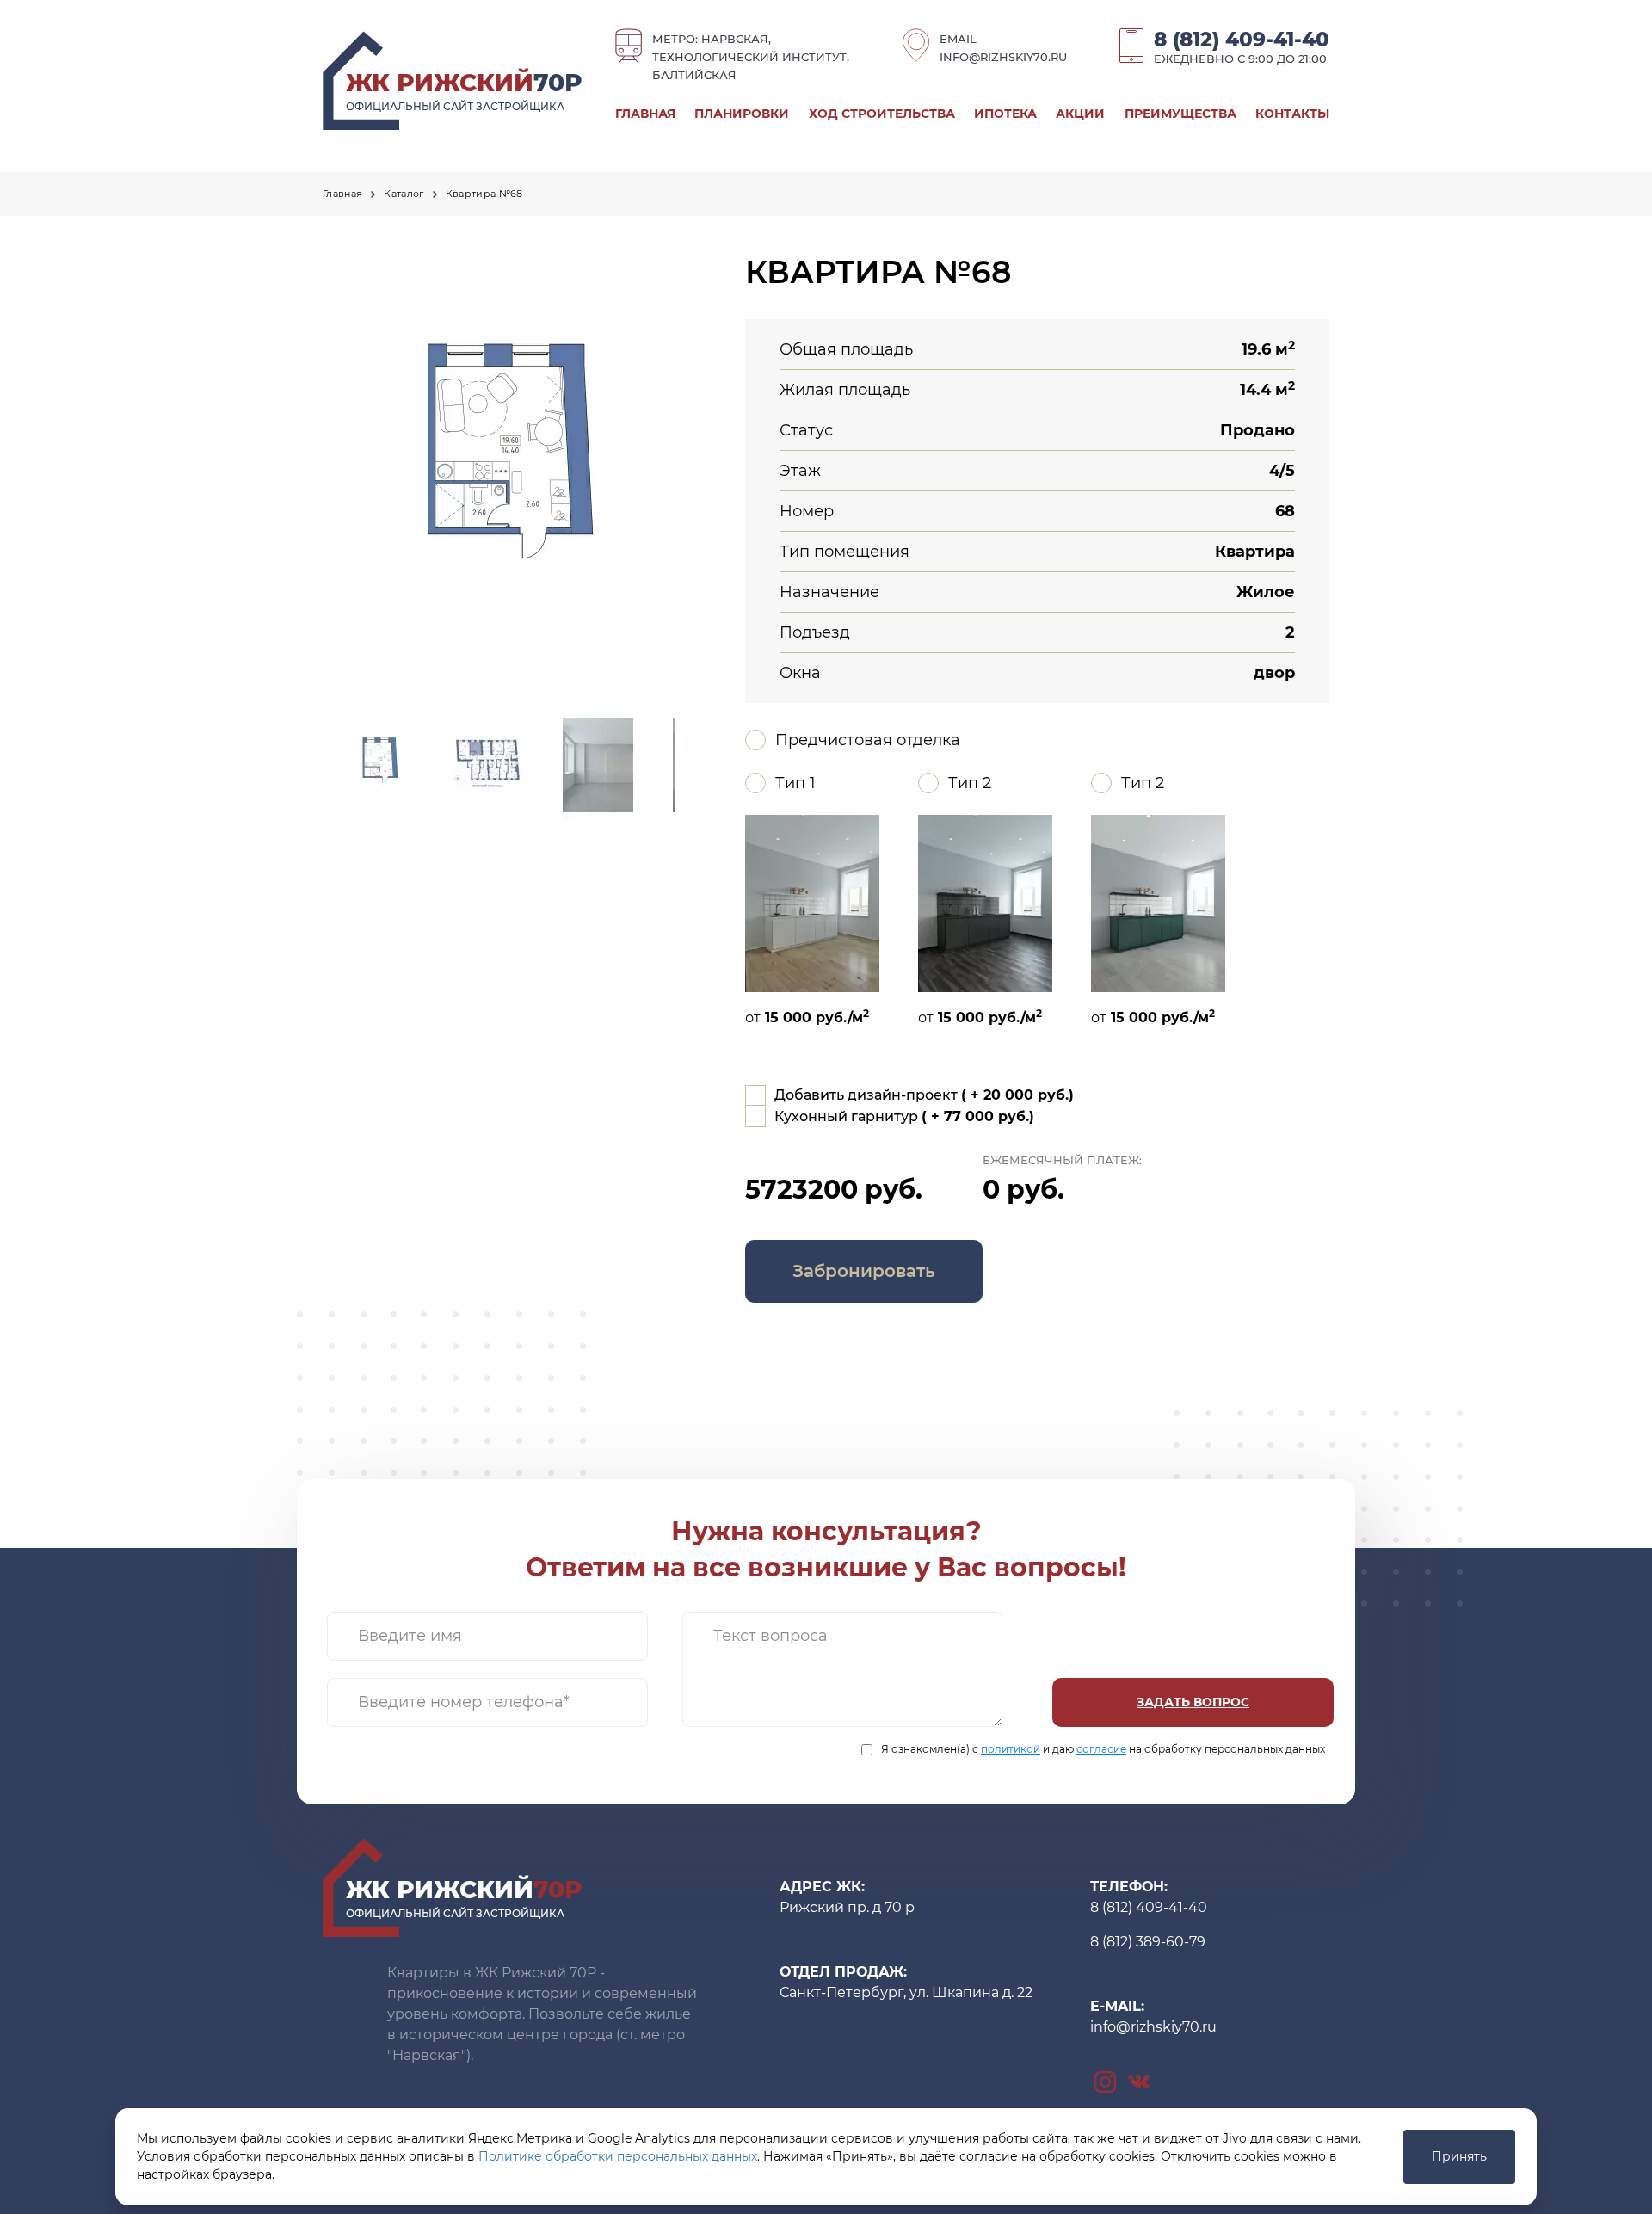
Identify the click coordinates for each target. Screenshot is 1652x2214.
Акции (1080, 114)
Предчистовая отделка (868, 740)
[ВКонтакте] (1139, 2081)
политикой (1011, 1749)
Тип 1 (795, 783)
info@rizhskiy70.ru (1003, 57)
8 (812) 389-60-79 (1148, 1942)
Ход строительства (882, 114)
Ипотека (1005, 114)
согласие (1101, 1749)
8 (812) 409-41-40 (1242, 40)
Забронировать (864, 1271)
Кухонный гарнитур (904, 1116)
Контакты (1292, 114)
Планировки (742, 114)
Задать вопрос (1193, 1702)
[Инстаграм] (1105, 2081)
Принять (1459, 2156)
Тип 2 (970, 783)
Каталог (404, 194)
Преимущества (1180, 114)
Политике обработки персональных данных (618, 2156)
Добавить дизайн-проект (924, 1095)
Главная (645, 114)
